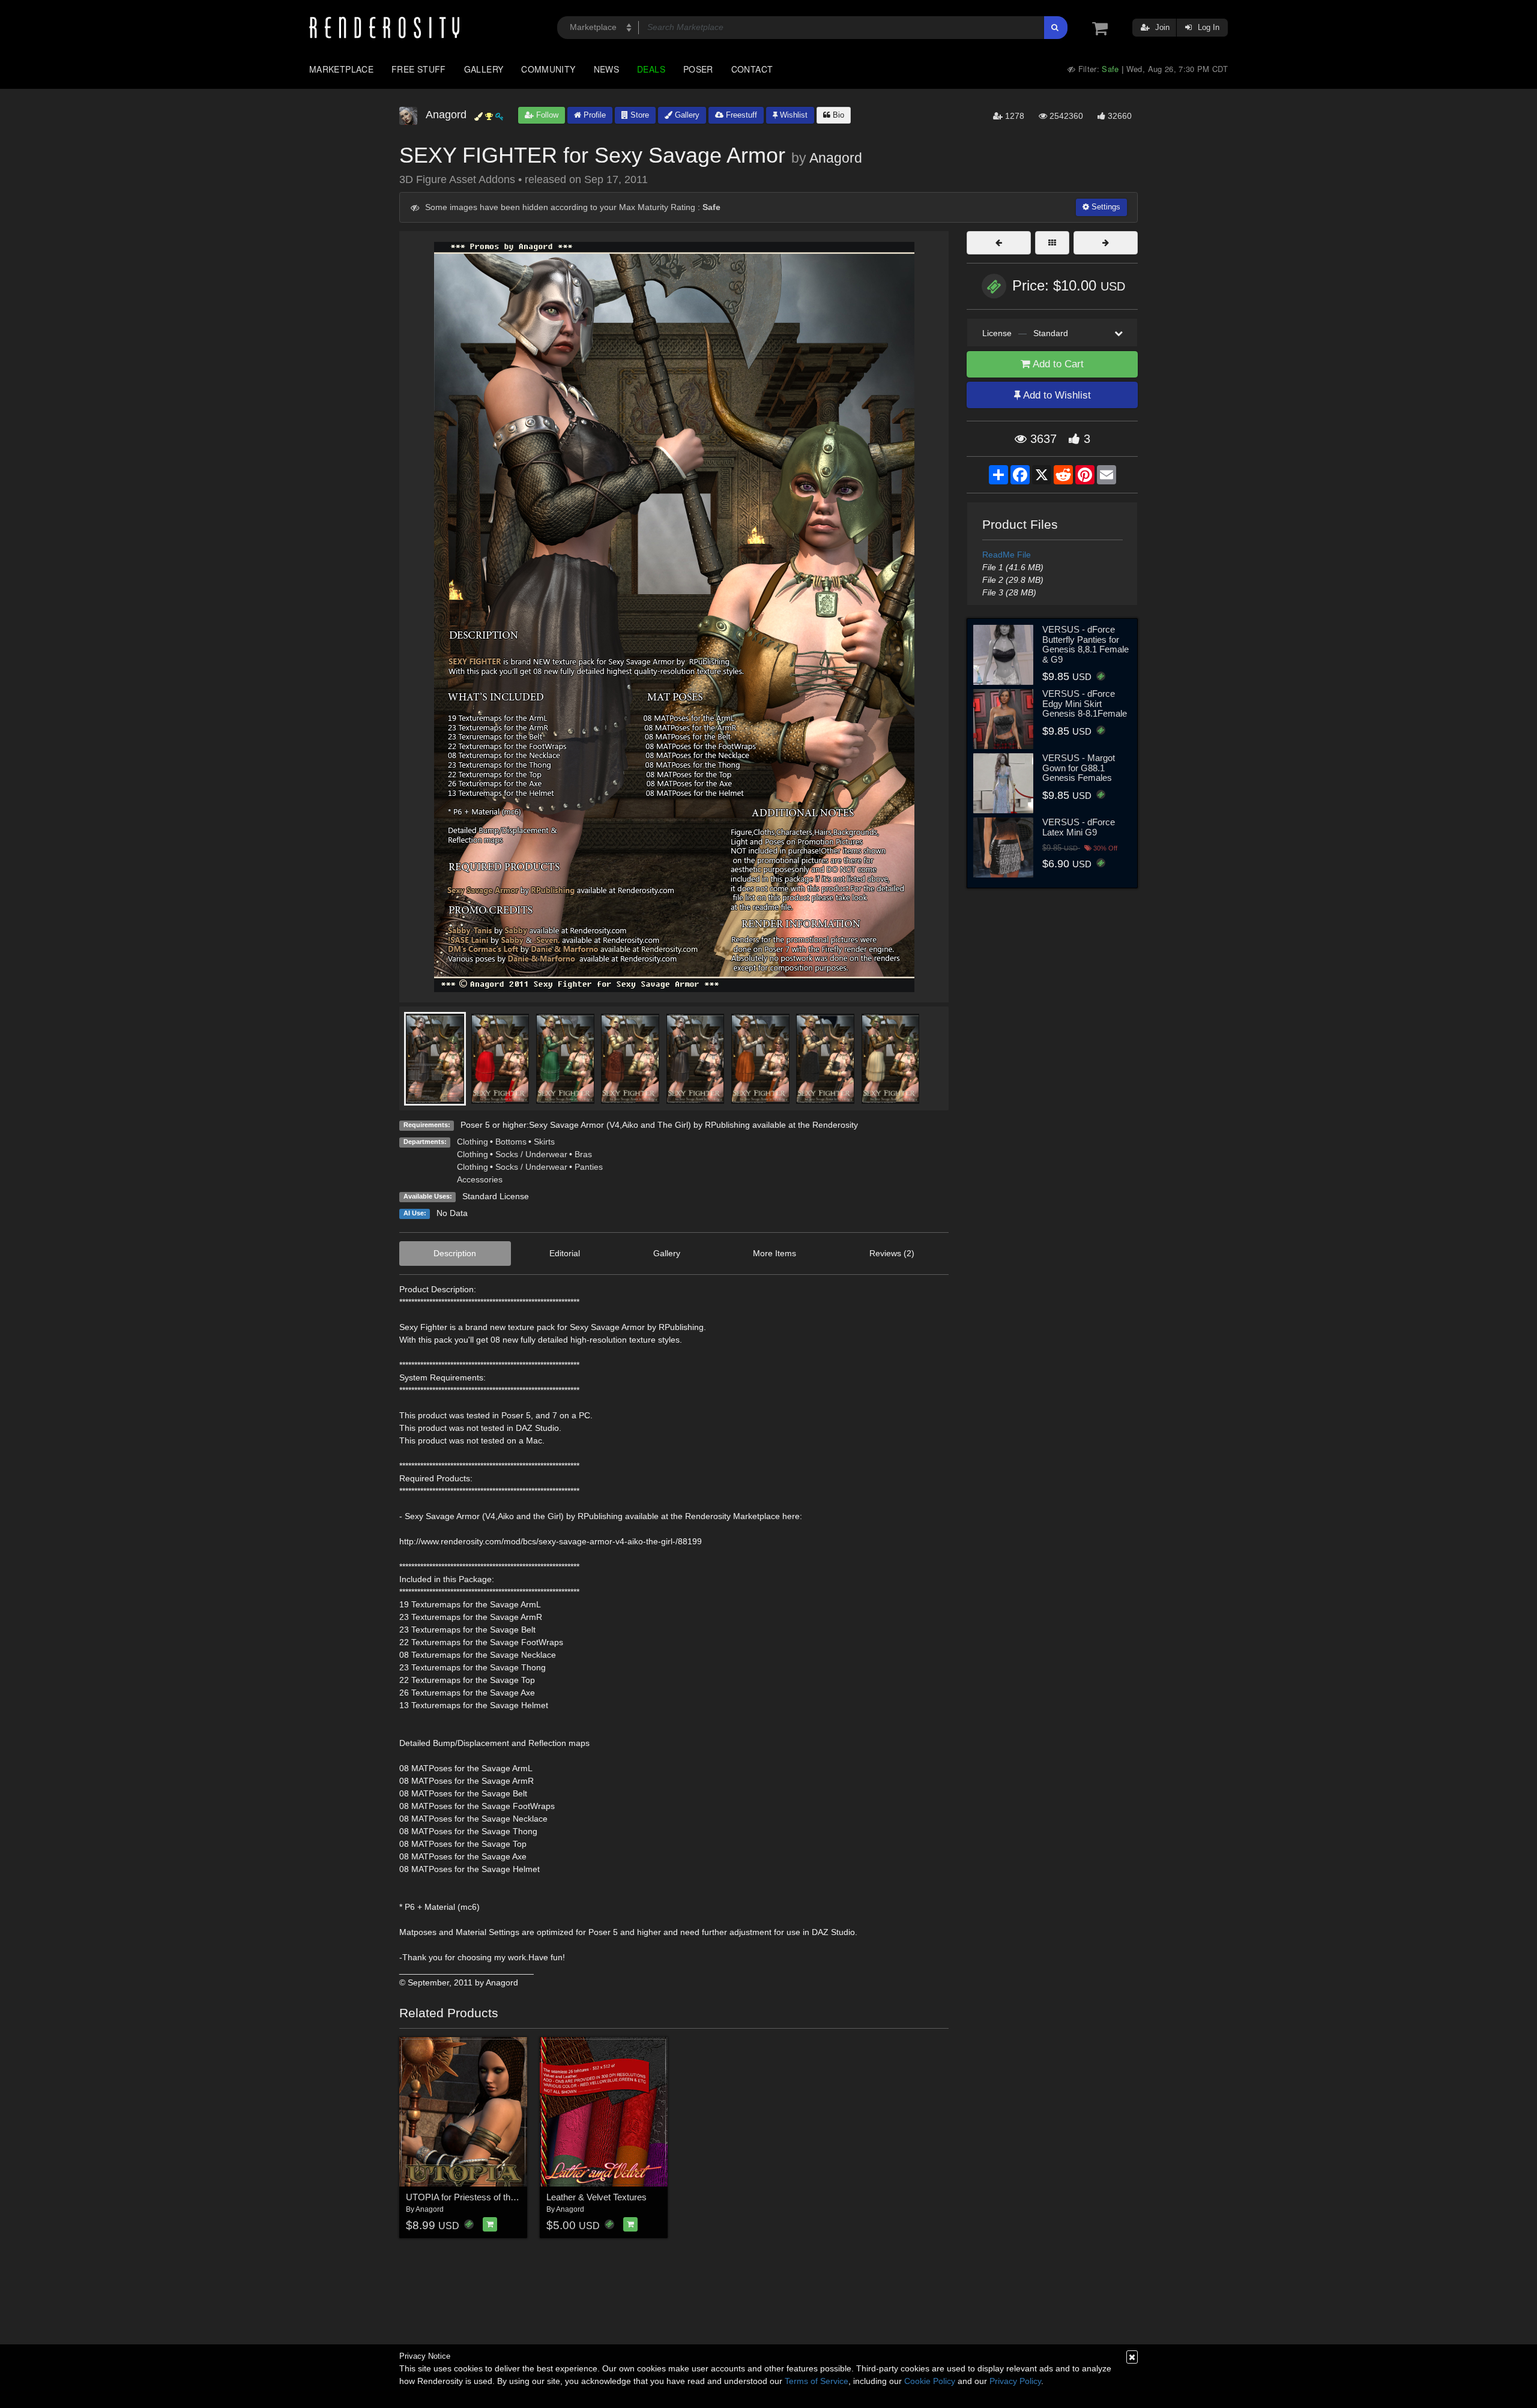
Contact (752, 69)
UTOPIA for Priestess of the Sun (470, 2197)
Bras (583, 1154)
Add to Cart (1057, 364)
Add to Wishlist (1056, 395)
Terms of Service (817, 2381)
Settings (1105, 207)
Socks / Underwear (531, 1154)
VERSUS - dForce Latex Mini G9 (1079, 827)
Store (639, 115)
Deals (651, 69)
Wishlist (793, 115)
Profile (593, 115)
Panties (589, 1167)
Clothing (473, 1142)
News (606, 69)
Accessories (480, 1179)
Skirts (544, 1142)
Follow (546, 115)
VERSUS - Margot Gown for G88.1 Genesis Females (1079, 768)
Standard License (496, 1196)
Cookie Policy (930, 2381)
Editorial (565, 1253)
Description (455, 1253)
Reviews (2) (892, 1253)
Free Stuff (419, 69)
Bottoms (511, 1142)
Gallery (484, 69)
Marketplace (341, 69)
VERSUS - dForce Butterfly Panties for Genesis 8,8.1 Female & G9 (1086, 644)
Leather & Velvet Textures (596, 2197)
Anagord (836, 158)
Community (548, 69)
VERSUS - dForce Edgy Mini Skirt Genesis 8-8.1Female (1085, 703)
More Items (775, 1253)
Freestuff (740, 115)
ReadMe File (1007, 555)
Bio (837, 115)
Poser (698, 69)
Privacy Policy (1015, 2381)
